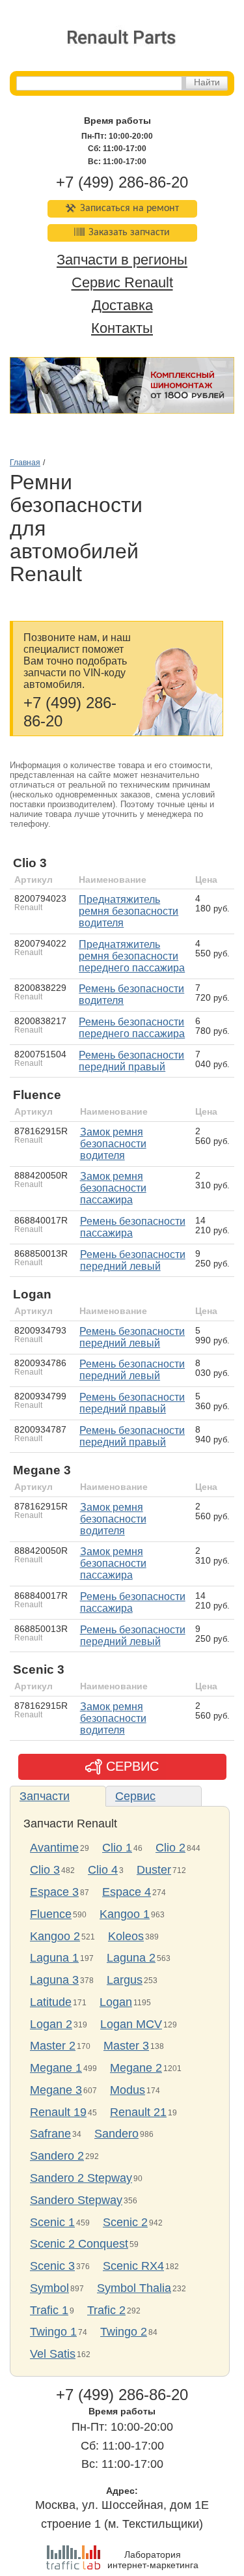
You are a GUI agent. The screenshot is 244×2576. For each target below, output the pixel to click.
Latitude (51, 2002)
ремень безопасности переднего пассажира (132, 1028)
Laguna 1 (54, 1958)
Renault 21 (138, 2112)
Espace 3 (54, 1892)
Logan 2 (51, 2024)
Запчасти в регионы (122, 260)
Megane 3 (56, 2090)
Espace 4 (127, 1892)
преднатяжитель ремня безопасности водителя (129, 911)
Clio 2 (170, 1848)
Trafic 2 (106, 2310)
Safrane (50, 2134)
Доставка (122, 305)
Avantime (54, 1848)
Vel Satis (53, 2354)
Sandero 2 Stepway (81, 2178)
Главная (25, 463)
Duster (154, 1870)
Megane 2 (136, 2068)
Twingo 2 (124, 2332)
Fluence (51, 1914)
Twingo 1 (53, 2332)
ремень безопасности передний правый (131, 1061)
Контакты (122, 328)
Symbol (49, 2288)
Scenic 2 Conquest (79, 2244)
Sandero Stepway (76, 2200)
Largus (125, 1980)
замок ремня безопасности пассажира (113, 1188)
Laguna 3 (54, 1980)
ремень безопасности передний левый (133, 1260)
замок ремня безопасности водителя (113, 1144)
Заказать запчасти (129, 233)
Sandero (116, 2134)
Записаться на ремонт (129, 208)
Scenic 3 (52, 2266)
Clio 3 (45, 1870)
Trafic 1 (49, 2310)
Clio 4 (103, 1870)
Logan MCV (131, 2024)
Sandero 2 (57, 2156)
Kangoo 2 (55, 1936)
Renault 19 (58, 2112)
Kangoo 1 (125, 1914)
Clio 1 (117, 1848)
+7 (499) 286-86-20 (122, 182)
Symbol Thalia (134, 2288)
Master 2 (53, 2046)
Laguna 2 (131, 1958)
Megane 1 (56, 2068)
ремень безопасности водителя (131, 995)
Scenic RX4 (133, 2266)
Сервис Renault (122, 283)
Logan (116, 2002)
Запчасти (45, 1796)
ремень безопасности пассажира (133, 1227)
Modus (128, 2090)
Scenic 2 (125, 2222)
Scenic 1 (52, 2222)
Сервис (135, 1796)
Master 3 (126, 2046)
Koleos (126, 1936)
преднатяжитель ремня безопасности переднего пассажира (132, 956)
